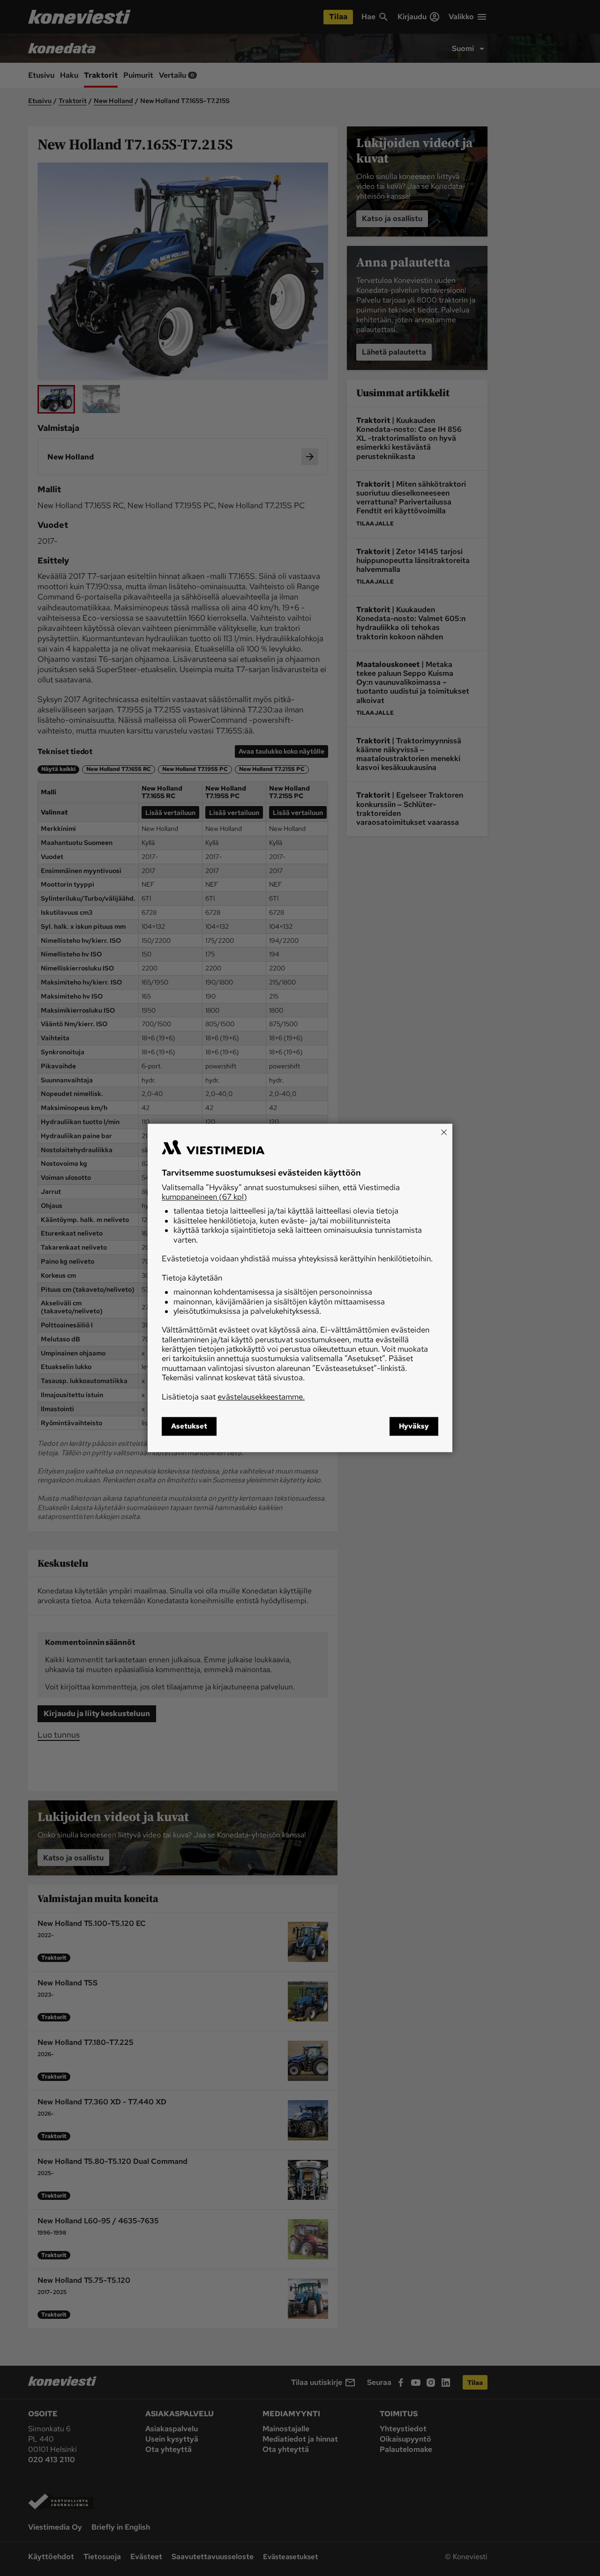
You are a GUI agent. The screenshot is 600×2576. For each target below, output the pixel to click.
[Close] (444, 1132)
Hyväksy (414, 1427)
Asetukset (189, 1427)
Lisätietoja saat (233, 1397)
